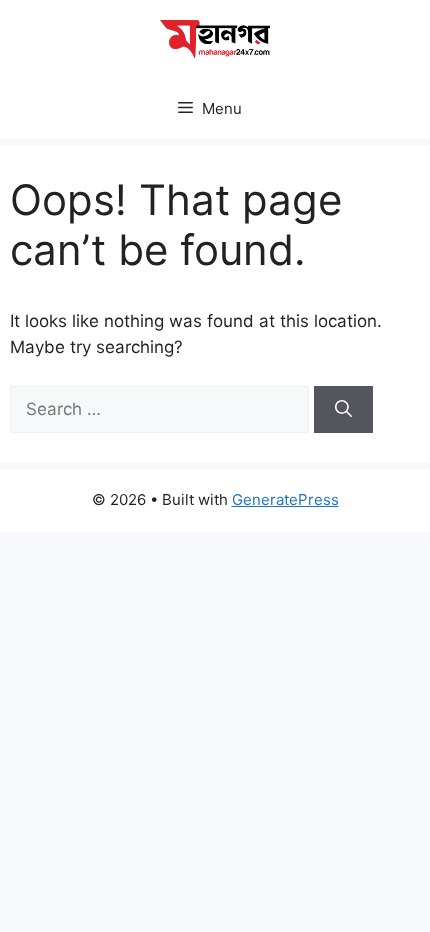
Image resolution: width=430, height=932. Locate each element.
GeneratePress (285, 499)
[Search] (343, 410)
